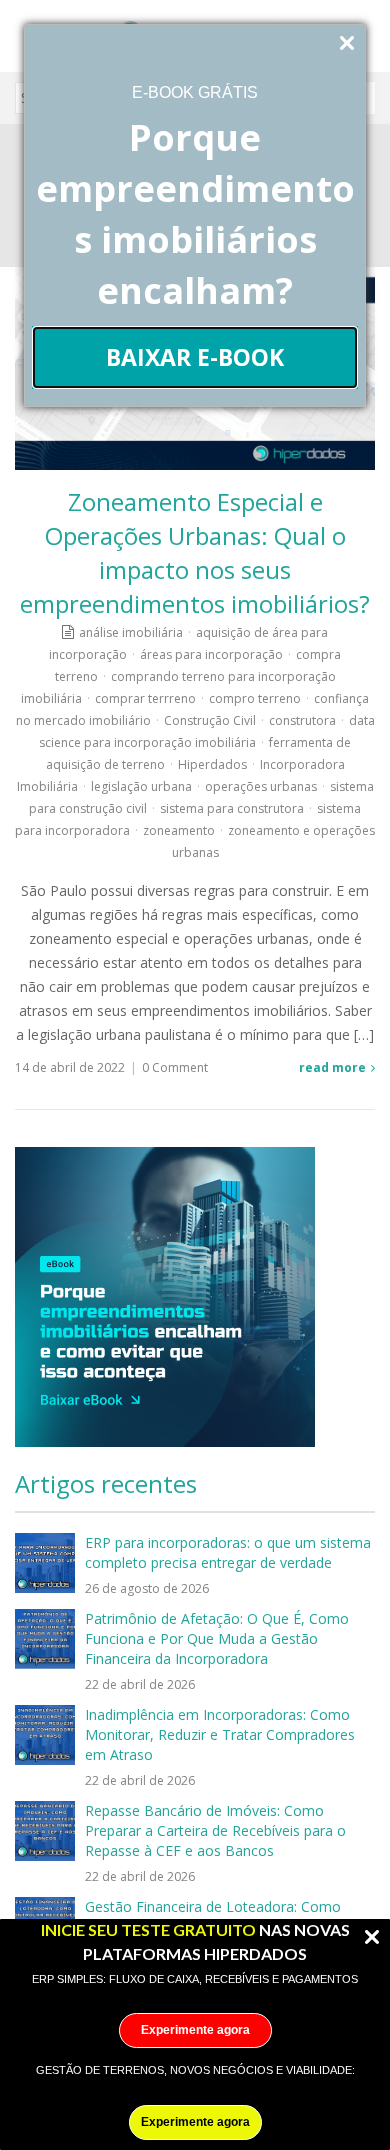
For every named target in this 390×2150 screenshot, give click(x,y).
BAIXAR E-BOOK (195, 357)
